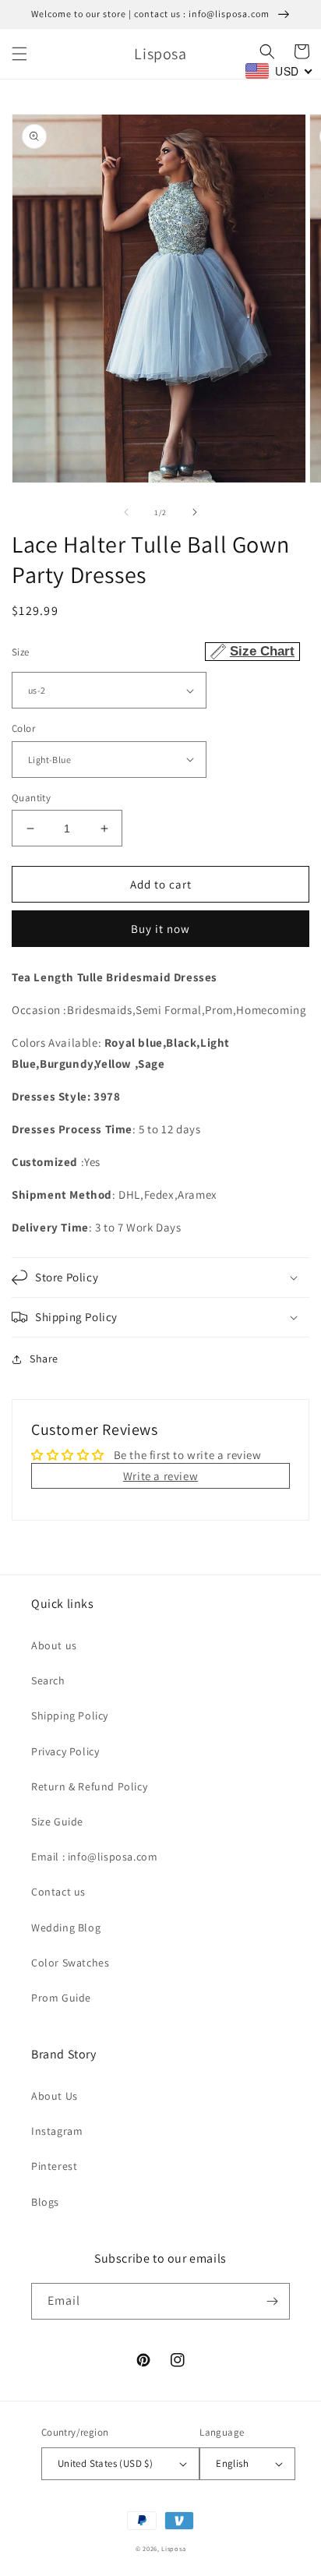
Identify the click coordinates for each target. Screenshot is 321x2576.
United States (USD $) (105, 2463)
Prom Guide (61, 1998)
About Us (55, 2096)
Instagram (57, 2131)
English (232, 2463)
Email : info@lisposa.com (94, 1857)
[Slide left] (126, 512)
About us (54, 1645)
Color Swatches (70, 1963)
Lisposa (173, 2548)
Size (153, 651)
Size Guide (57, 1822)
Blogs (45, 2202)
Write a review (160, 1476)
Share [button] (44, 1359)
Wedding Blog (66, 1928)
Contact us (58, 1892)
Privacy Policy (65, 1751)
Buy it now (160, 929)
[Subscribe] (272, 2301)
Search (48, 1680)
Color (23, 728)
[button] (19, 54)
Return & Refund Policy (89, 1786)
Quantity (31, 798)
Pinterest (54, 2166)
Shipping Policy (70, 1716)
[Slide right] (195, 512)
